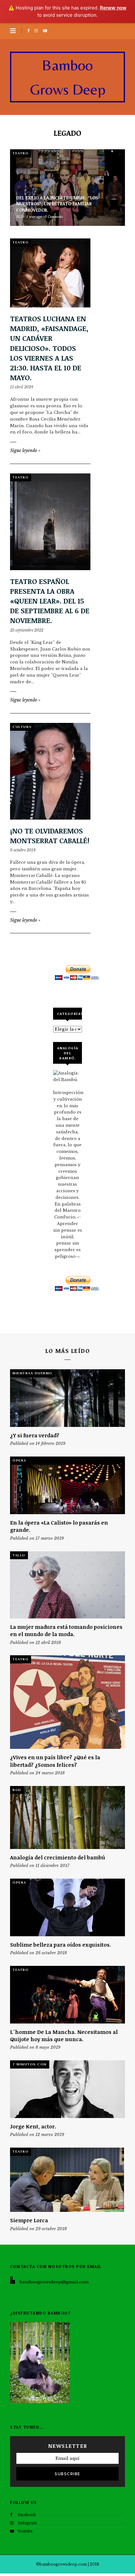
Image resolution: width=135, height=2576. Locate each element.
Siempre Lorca (29, 2220)
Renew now (113, 8)
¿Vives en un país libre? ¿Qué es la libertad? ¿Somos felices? (55, 1761)
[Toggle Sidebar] (13, 31)
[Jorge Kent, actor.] (67, 2089)
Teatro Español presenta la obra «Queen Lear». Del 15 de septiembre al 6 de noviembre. (50, 601)
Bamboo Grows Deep (68, 77)
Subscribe (67, 2474)
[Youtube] (46, 31)
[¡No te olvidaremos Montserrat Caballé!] (50, 771)
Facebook (27, 2515)
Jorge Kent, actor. (33, 2126)
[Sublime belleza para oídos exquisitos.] (67, 1907)
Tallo (19, 1555)
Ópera (19, 1460)
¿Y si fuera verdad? (35, 1435)
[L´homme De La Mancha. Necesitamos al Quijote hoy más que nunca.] (67, 1995)
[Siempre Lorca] (67, 2180)
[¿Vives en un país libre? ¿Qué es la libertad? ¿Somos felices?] (67, 1702)
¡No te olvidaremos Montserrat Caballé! (50, 836)
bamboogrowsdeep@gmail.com (54, 2282)
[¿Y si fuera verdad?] (67, 1398)
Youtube (25, 2531)
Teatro (21, 153)
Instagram (27, 2523)
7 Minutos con (30, 2064)
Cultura (22, 727)
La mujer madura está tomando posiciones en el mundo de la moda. (66, 1630)
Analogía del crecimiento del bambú (58, 1857)
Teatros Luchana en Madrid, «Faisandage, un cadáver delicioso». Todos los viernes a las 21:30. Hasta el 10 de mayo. (49, 348)
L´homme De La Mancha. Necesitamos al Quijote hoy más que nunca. (64, 2035)
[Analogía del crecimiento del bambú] (67, 1818)
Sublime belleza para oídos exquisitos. (61, 1945)
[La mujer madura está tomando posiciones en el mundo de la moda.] (67, 1585)
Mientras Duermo (32, 1373)
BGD (17, 1790)
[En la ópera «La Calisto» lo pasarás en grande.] (67, 1485)
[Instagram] (37, 31)
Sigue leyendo (25, 450)
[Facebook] (30, 31)
